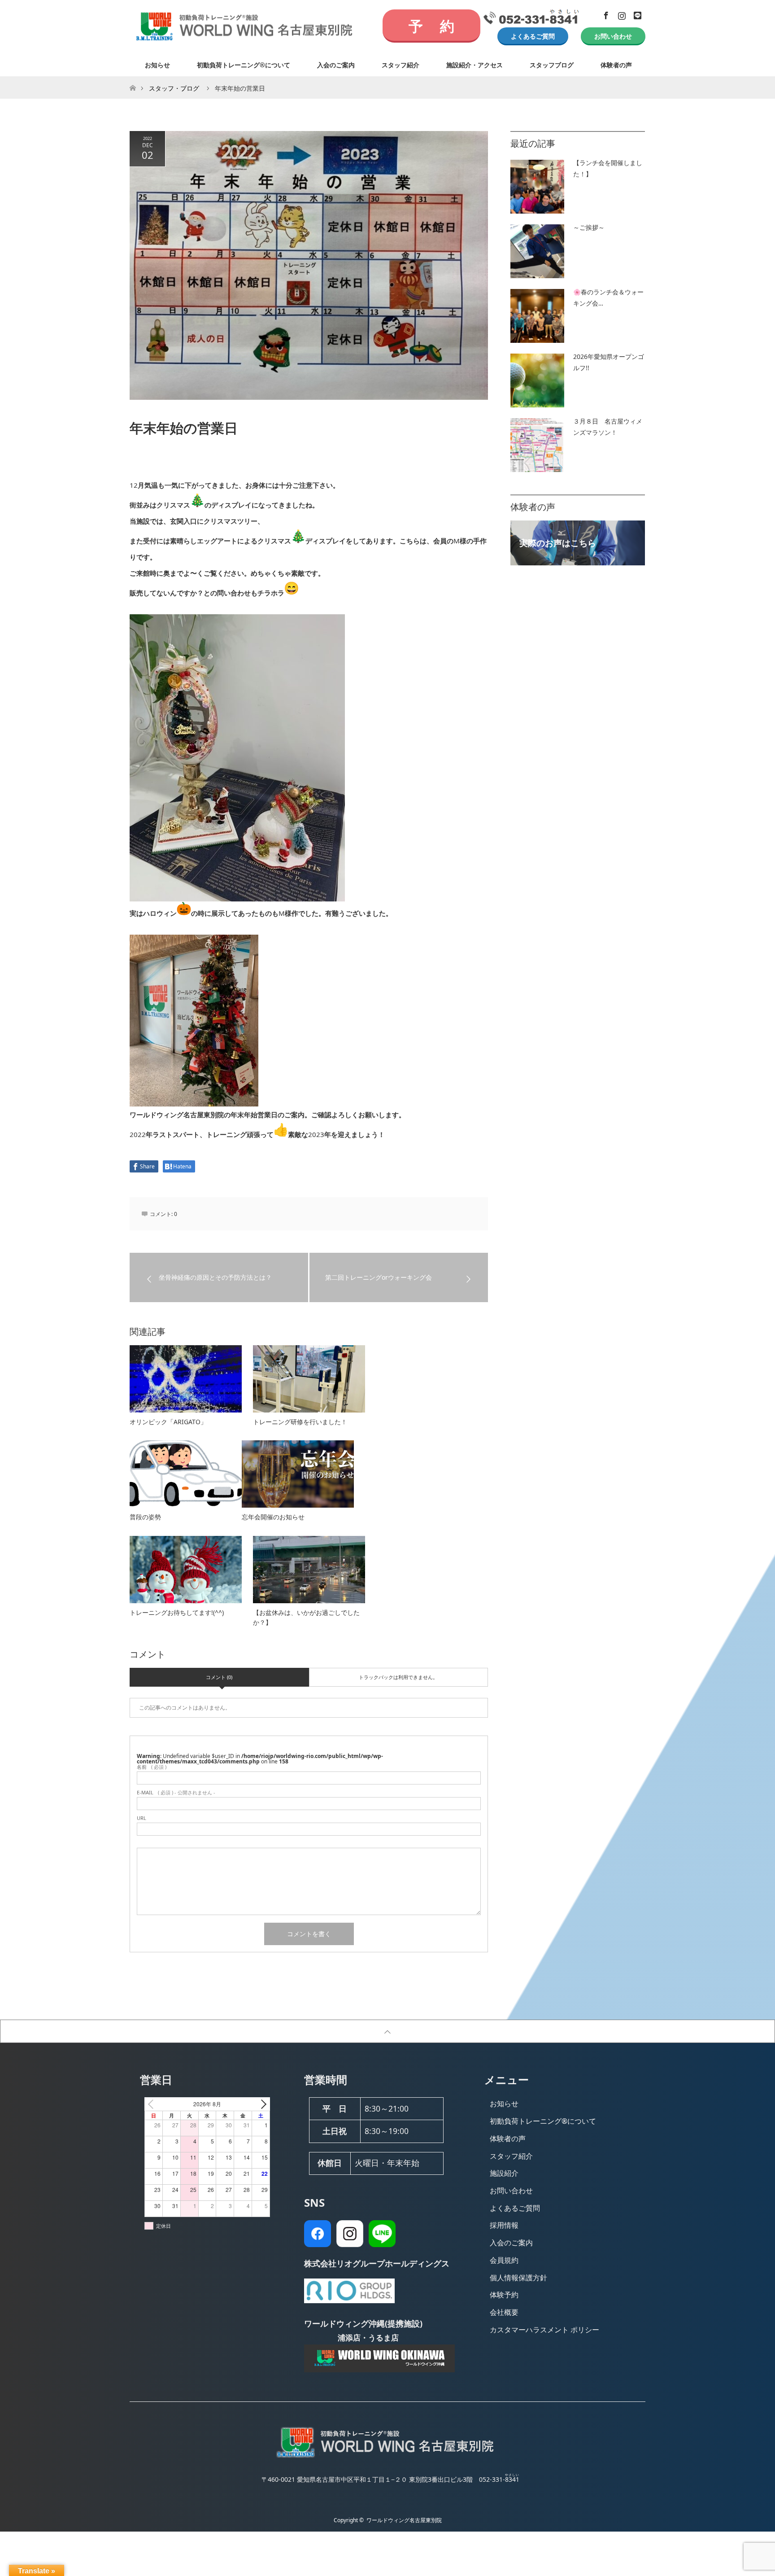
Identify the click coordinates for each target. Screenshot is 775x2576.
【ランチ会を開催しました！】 (608, 168)
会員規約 (504, 2260)
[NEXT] (261, 2104)
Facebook (605, 14)
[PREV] (153, 2104)
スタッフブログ (552, 65)
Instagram (621, 14)
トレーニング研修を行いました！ (300, 1422)
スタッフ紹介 (401, 65)
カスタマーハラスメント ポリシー (544, 2330)
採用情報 (504, 2225)
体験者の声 (616, 65)
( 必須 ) (152, 1767)
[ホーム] (133, 80)
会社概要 (504, 2312)
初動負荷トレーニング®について (244, 65)
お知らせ (157, 65)
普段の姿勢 (145, 1517)
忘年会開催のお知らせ (273, 1517)
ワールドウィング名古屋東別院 (404, 2520)
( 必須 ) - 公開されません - (176, 1792)
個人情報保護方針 (518, 2278)
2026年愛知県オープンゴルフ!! (609, 362)
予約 (431, 26)
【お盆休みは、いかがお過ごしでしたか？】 (306, 1617)
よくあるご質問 (533, 36)
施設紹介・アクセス (475, 65)
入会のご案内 (336, 65)
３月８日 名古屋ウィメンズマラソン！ (608, 427)
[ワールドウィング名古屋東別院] (387, 2457)
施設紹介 (504, 2173)
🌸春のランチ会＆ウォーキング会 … (608, 297)
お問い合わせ (613, 36)
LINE (636, 14)
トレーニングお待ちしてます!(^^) (177, 1612)
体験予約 (504, 2295)
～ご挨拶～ (589, 227)
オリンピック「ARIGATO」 (168, 1422)
